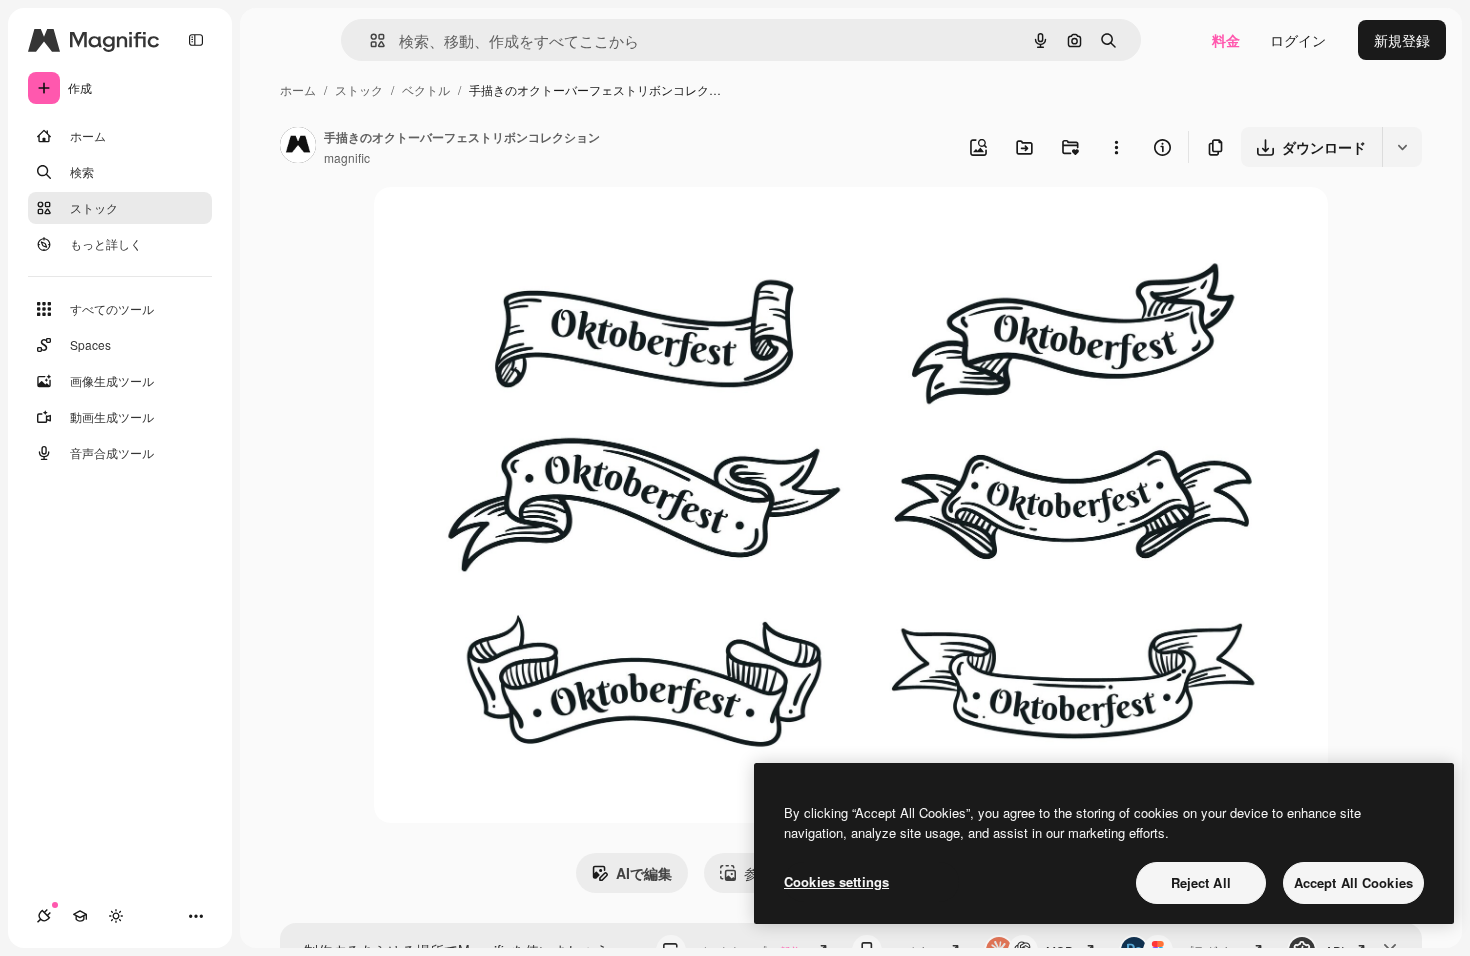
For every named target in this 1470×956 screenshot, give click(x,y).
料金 (1226, 40)
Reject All (1201, 882)
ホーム (298, 89)
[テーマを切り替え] (116, 916)
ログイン (1298, 40)
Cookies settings (836, 881)
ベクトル (426, 89)
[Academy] (80, 916)
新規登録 (1402, 40)
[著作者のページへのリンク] (298, 147)
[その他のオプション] (1116, 147)
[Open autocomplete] (369, 40)
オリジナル (511, 225)
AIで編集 (644, 873)
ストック (359, 89)
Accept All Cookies (1353, 882)
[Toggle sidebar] (196, 40)
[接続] (44, 916)
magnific (347, 157)
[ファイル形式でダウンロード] (1402, 147)
